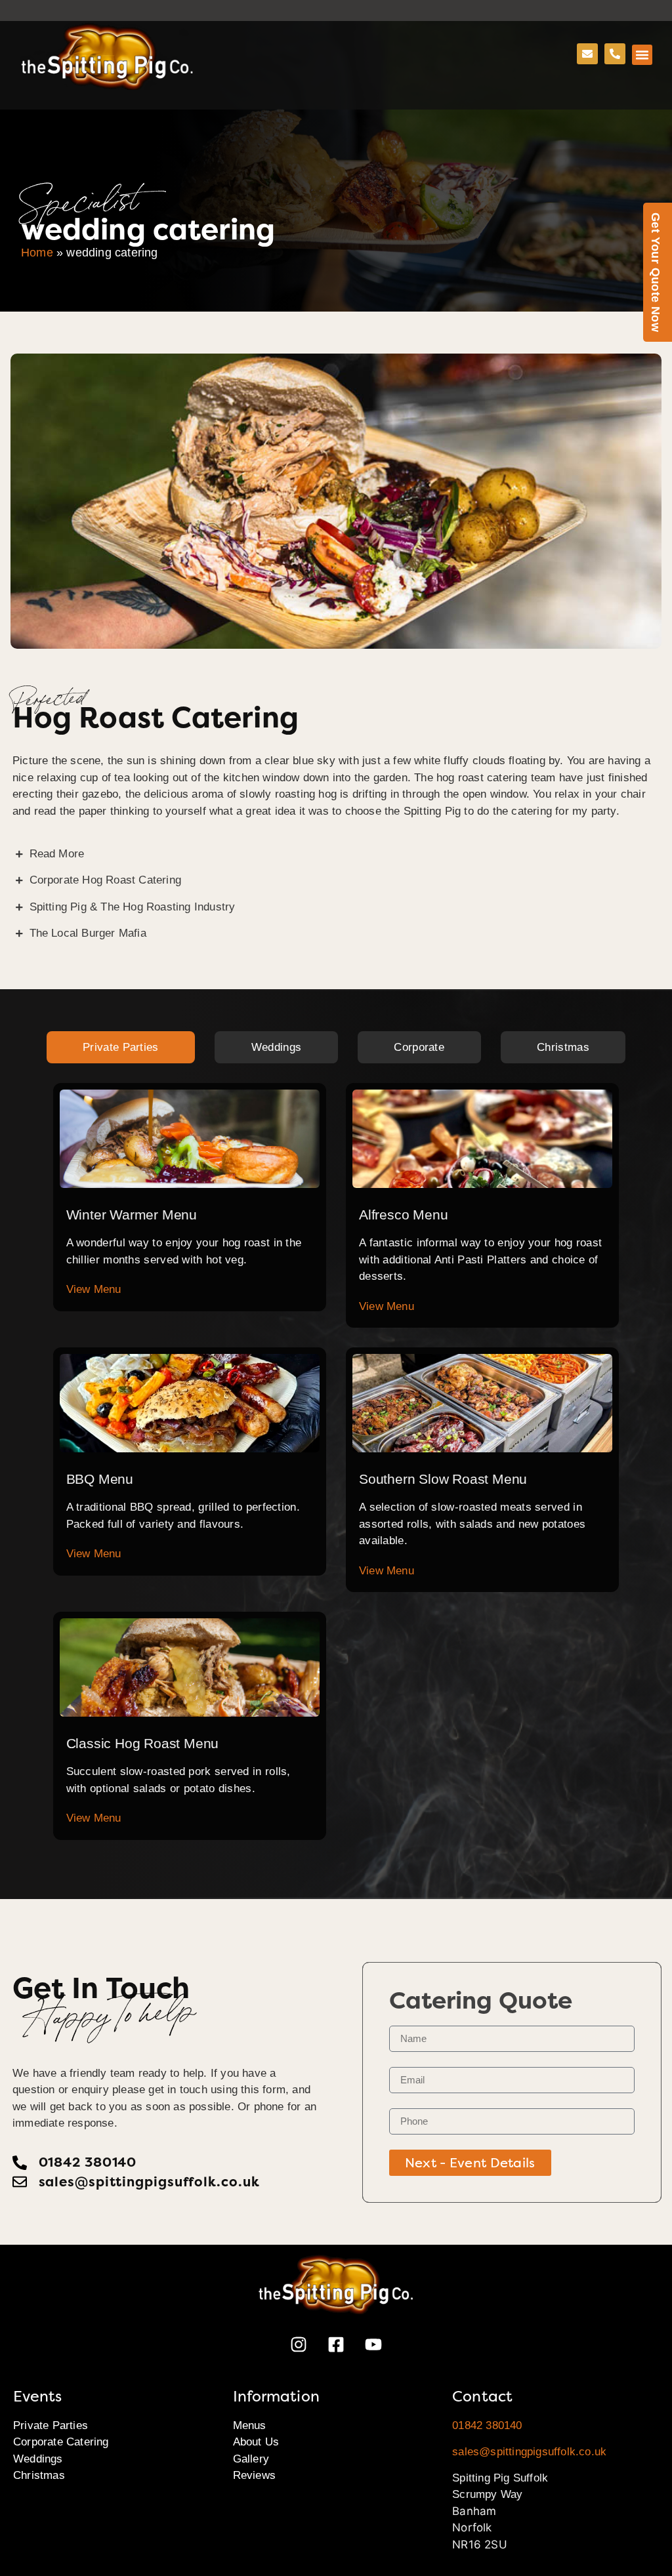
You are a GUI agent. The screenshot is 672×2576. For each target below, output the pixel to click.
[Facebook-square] (336, 2344)
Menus (250, 2425)
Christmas (39, 2475)
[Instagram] (299, 2344)
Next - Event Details (470, 2163)
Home (37, 253)
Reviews (254, 2475)
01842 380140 (487, 2425)
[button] (642, 55)
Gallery (251, 2459)
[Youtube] (373, 2344)
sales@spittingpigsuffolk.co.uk (529, 2452)
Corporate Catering (61, 2442)
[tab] (121, 1048)
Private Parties (51, 2425)
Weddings (38, 2459)
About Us (256, 2442)
